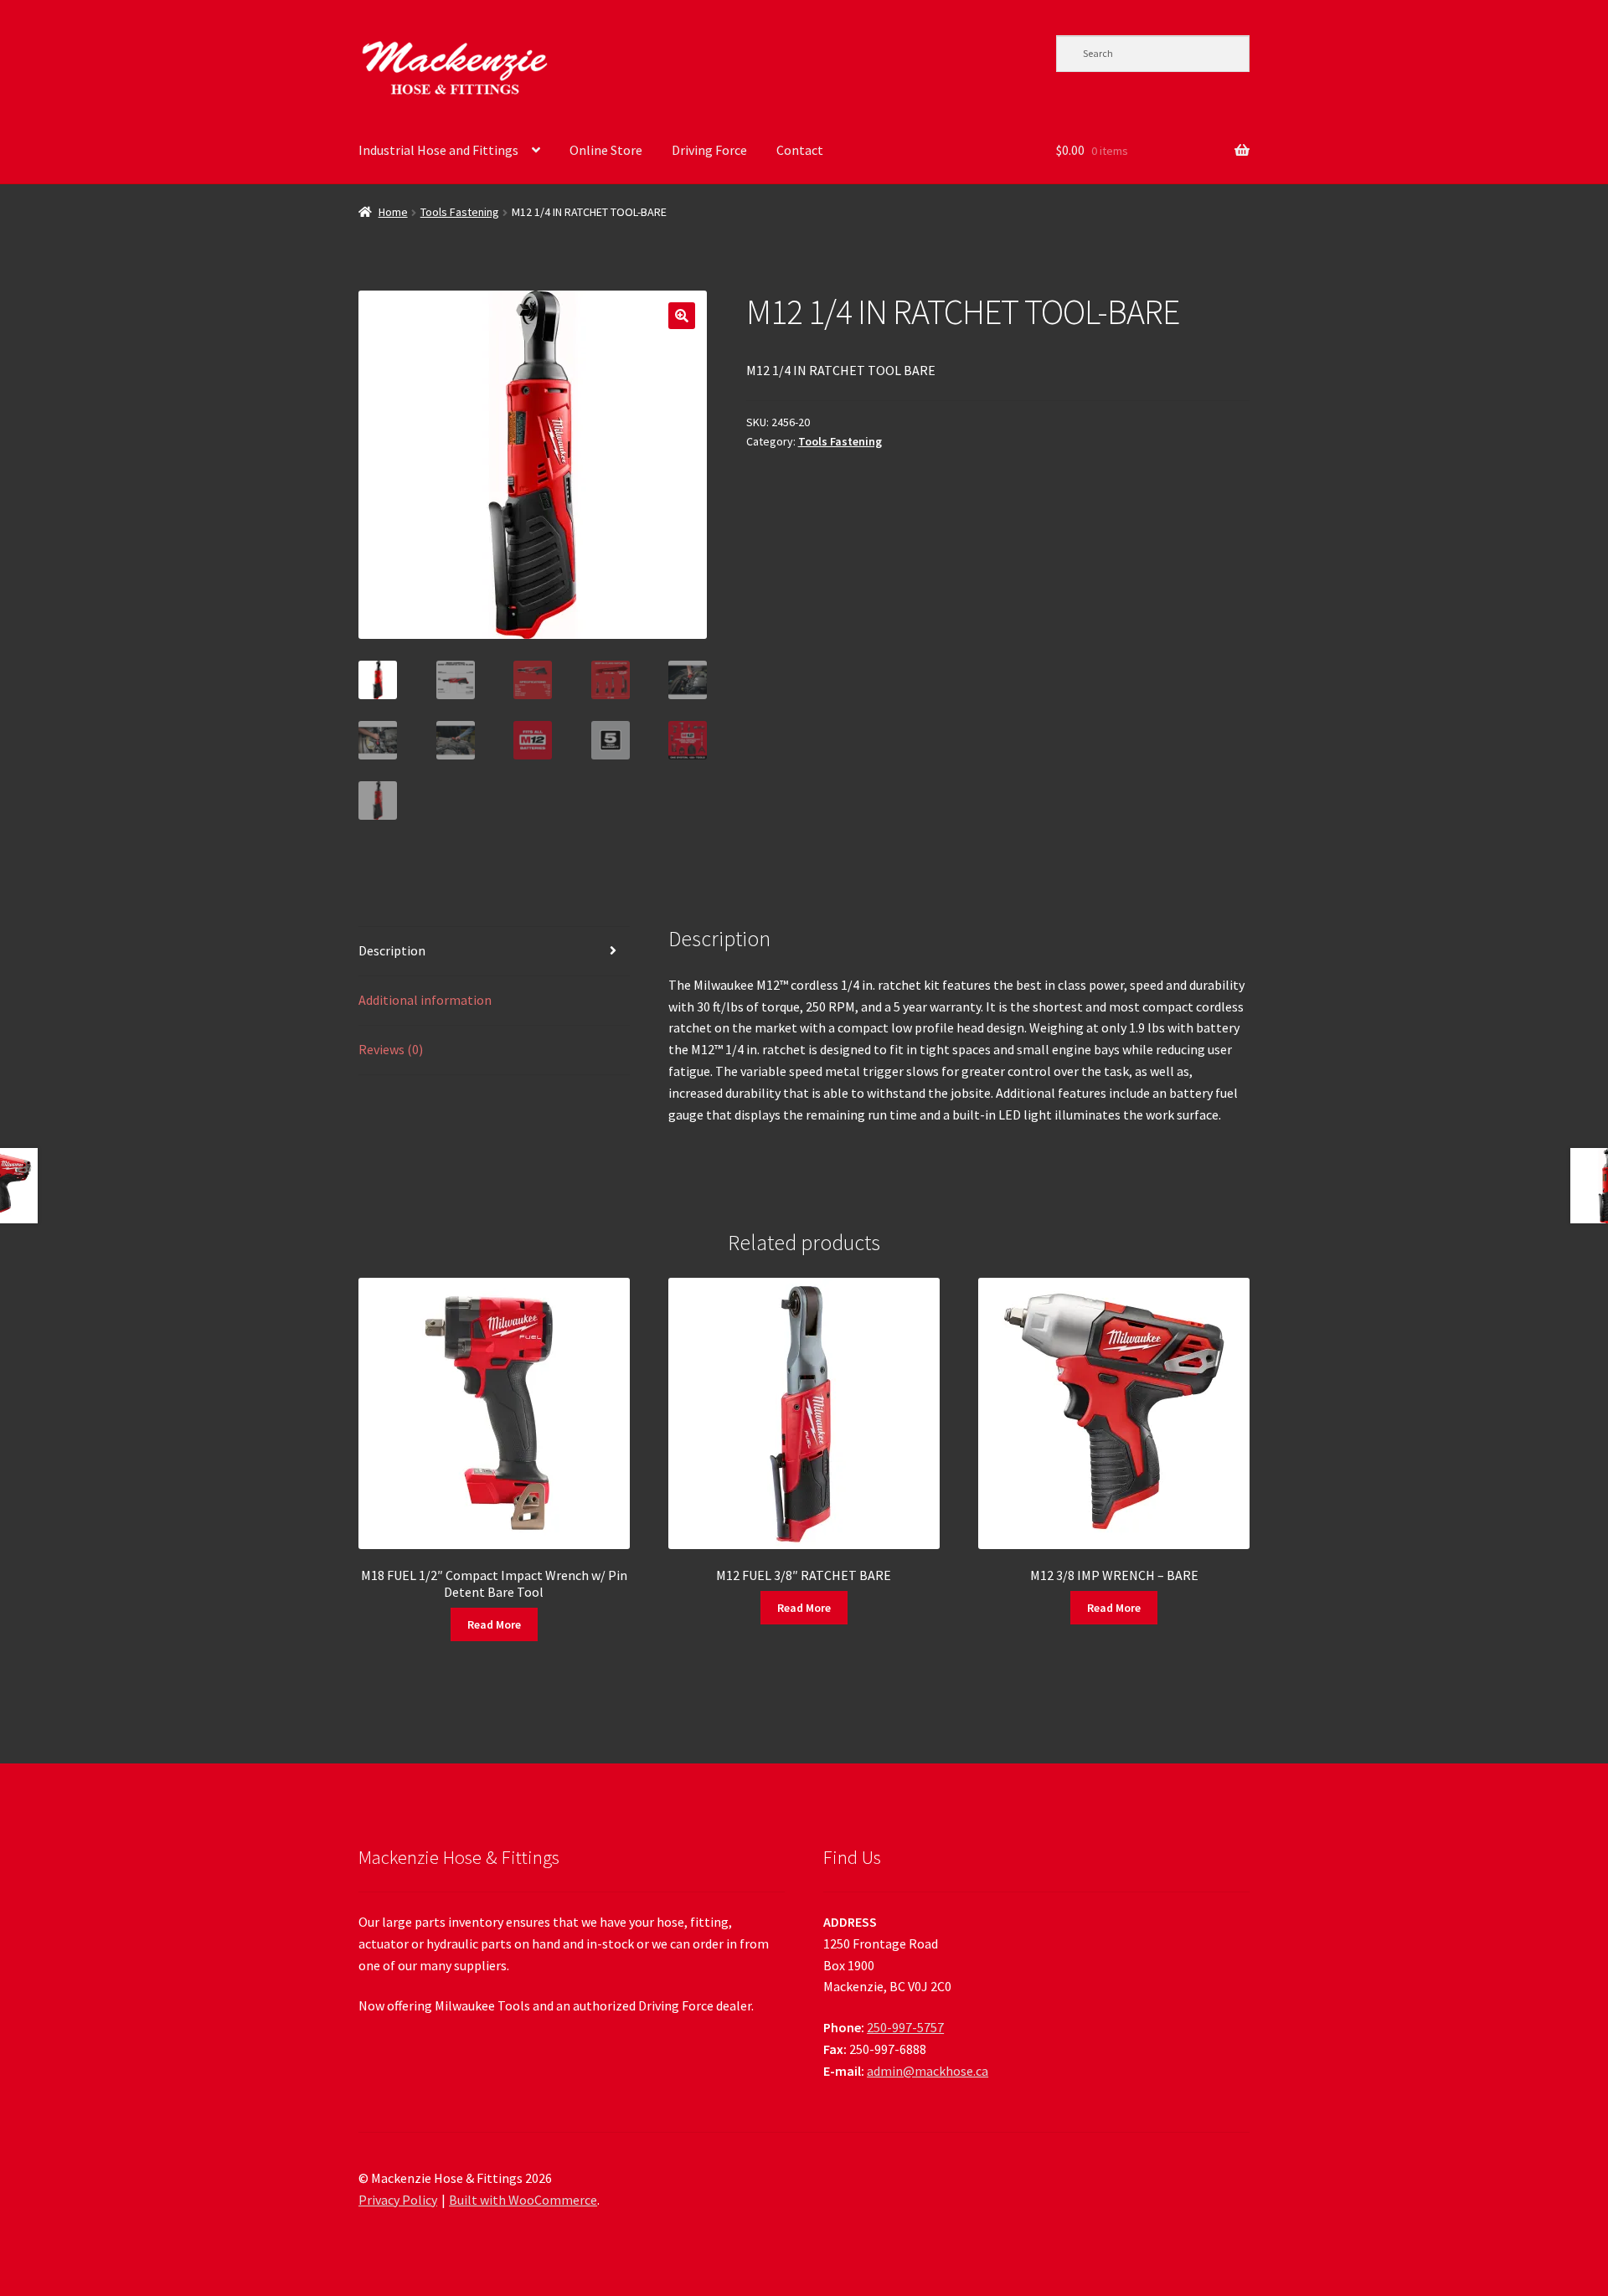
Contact (800, 150)
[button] (682, 316)
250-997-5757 (905, 2027)
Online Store (606, 150)
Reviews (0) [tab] (391, 1049)
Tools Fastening (460, 212)
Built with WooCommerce (523, 2200)
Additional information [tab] (425, 1000)
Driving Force (709, 150)
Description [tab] (392, 950)
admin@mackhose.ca (928, 2071)
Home (393, 212)
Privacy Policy (398, 2200)
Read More (494, 1624)
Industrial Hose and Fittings (438, 150)
